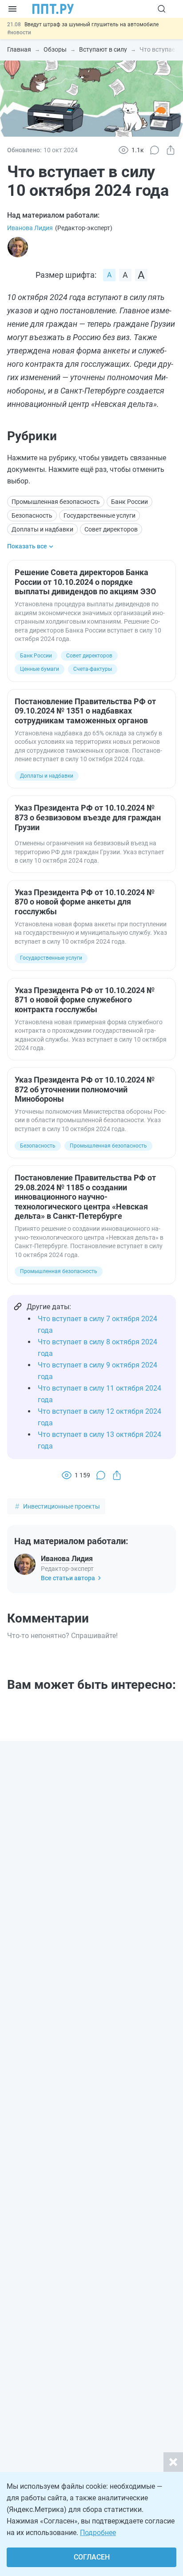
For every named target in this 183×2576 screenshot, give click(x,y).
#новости (19, 32)
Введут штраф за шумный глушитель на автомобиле (91, 24)
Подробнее (98, 2533)
